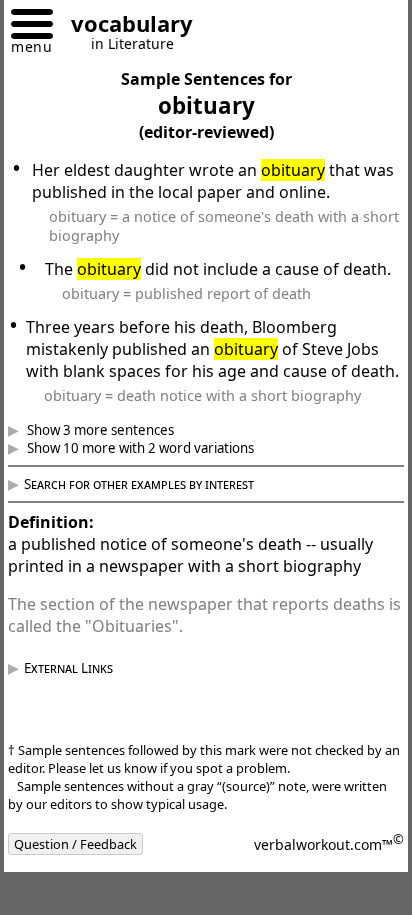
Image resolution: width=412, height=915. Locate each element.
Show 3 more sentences (114, 474)
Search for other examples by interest (154, 528)
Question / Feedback (90, 888)
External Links (83, 712)
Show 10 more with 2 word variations (154, 492)
